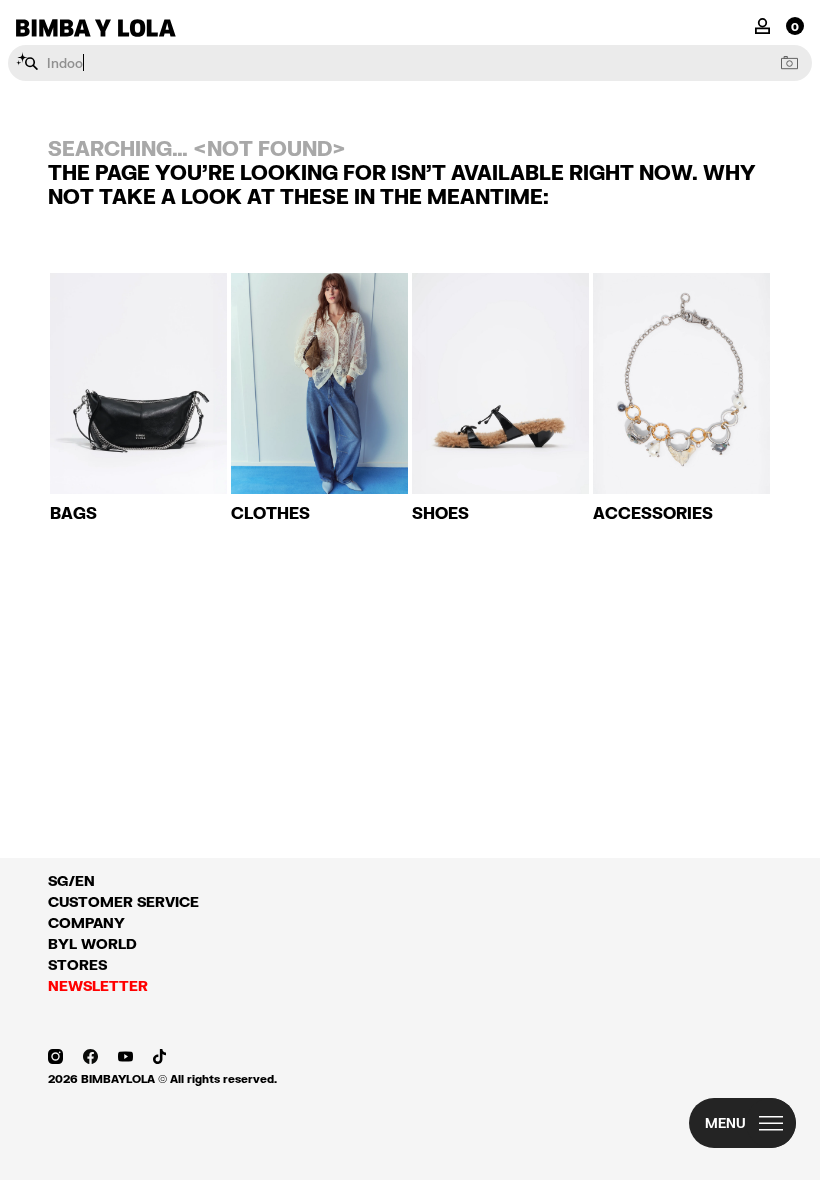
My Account (762, 24)
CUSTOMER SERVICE (123, 901)
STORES (77, 964)
